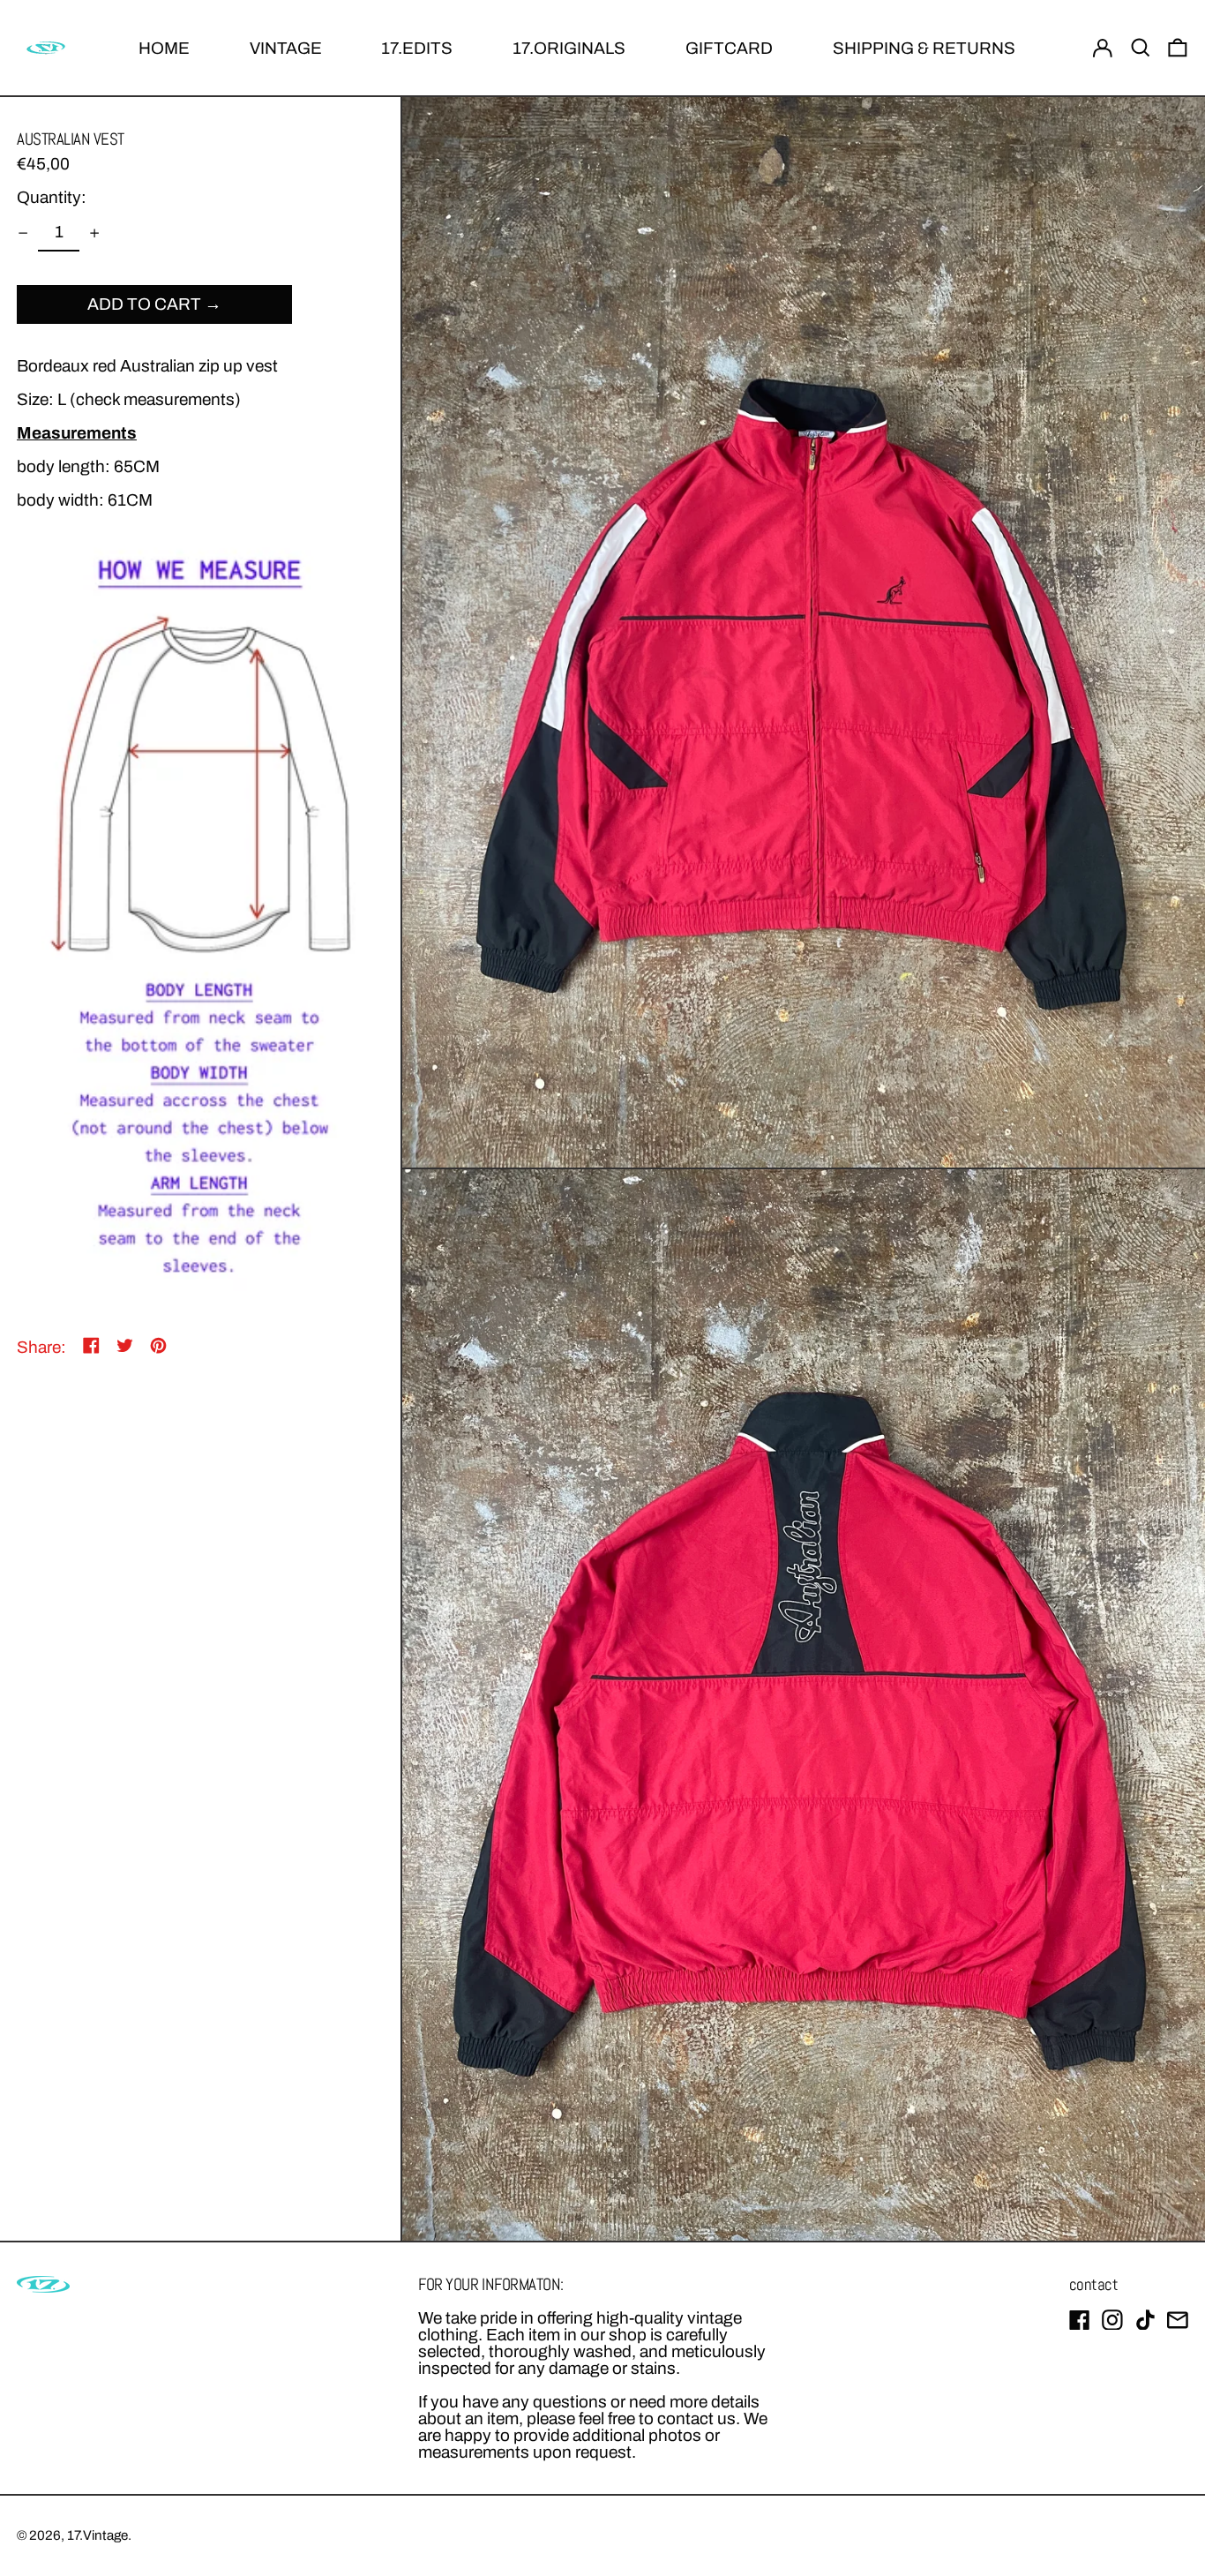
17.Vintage (97, 2535)
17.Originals (569, 48)
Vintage (286, 48)
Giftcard (729, 48)
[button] (1141, 48)
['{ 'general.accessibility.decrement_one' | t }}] (23, 233)
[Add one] (94, 233)
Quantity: (52, 198)
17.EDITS (417, 48)
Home (164, 48)
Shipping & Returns (924, 48)
